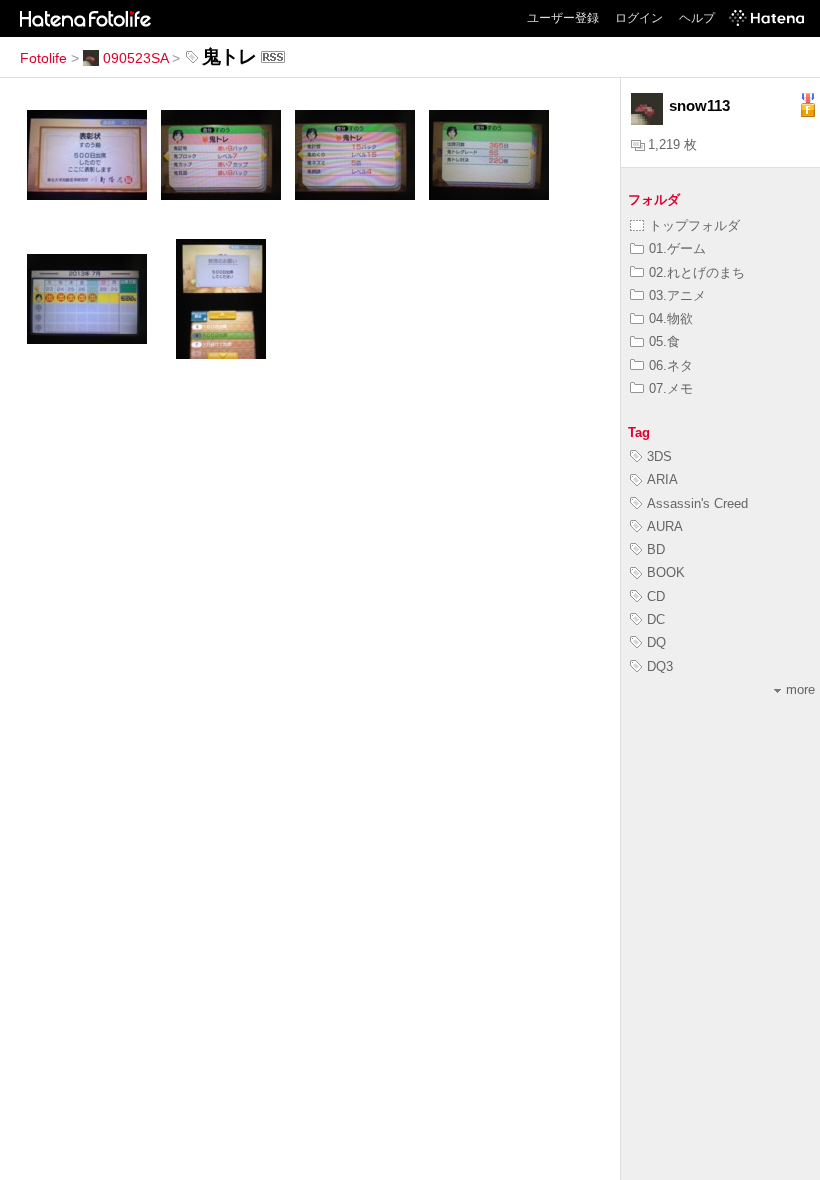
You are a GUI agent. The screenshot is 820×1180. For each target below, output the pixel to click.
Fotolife (43, 58)
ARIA (662, 479)
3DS (659, 456)
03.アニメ (677, 295)
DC (656, 619)
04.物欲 (671, 318)
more (800, 689)
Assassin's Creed (697, 503)
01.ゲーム (677, 248)
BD (656, 549)
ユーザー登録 (563, 18)
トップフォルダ (694, 225)
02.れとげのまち (697, 272)
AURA (665, 526)
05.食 (664, 341)
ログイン (639, 18)
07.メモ (671, 388)
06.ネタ (671, 365)
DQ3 (660, 666)
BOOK (666, 572)
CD (656, 596)
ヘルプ (697, 18)
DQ (656, 642)
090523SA (135, 58)
